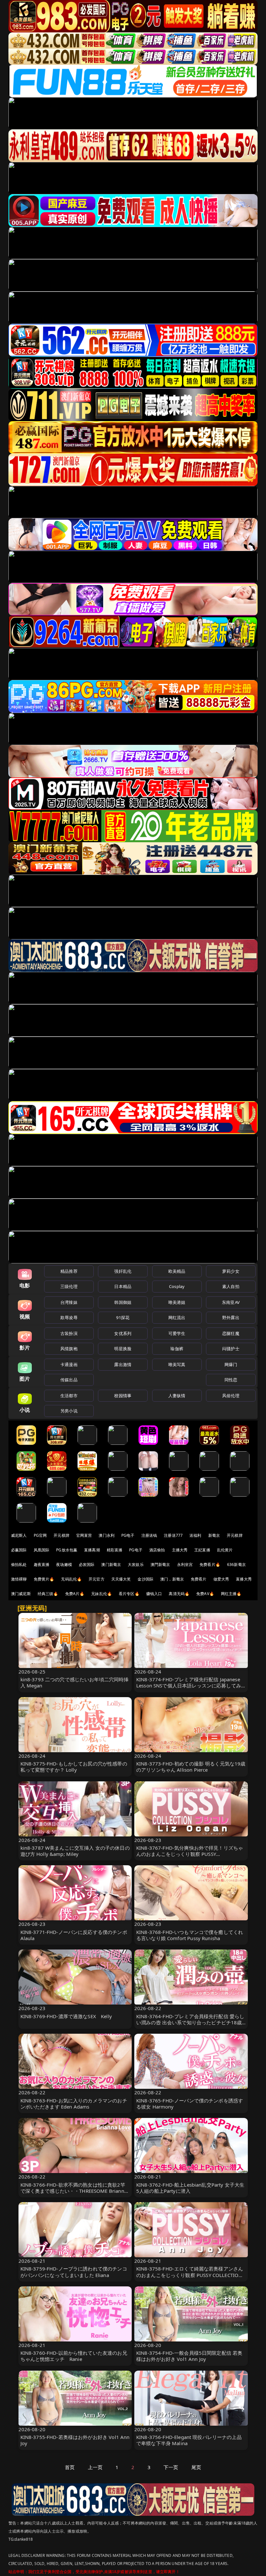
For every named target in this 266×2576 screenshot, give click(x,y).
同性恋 (231, 1380)
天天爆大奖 (121, 1579)
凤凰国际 (42, 1550)
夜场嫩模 (64, 1564)
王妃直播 (202, 1550)
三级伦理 (69, 1286)
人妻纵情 (177, 1396)
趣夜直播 (42, 1564)
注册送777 (173, 1535)
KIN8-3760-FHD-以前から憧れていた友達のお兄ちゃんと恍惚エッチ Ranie (74, 2356)
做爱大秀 (221, 1579)
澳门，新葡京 (172, 1579)
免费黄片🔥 (44, 1579)
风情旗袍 (69, 1349)
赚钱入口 (154, 1594)
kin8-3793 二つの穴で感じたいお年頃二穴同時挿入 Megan (75, 1682)
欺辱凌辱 (69, 1317)
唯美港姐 (177, 1302)
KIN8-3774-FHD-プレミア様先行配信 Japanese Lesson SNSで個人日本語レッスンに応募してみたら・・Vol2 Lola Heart (189, 1685)
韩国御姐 (123, 1302)
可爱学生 (177, 1333)
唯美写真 (177, 1364)
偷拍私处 (19, 1564)
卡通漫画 (69, 1364)
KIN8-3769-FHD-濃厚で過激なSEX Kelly (66, 2016)
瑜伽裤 (177, 1349)
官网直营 (84, 1535)
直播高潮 (92, 1550)
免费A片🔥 (75, 1594)
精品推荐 (69, 1271)
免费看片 (199, 1579)
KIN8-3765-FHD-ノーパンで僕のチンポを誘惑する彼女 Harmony (190, 2104)
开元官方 (97, 1579)
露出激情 (123, 1364)
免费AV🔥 (205, 1594)
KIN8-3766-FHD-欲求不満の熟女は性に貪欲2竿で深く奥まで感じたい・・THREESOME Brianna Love (74, 2191)
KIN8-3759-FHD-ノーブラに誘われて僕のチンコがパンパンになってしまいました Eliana (74, 2272)
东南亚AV (231, 1302)
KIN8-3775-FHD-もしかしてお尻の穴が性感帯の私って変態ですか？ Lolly (74, 1767)
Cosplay (177, 1286)
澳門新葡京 (160, 1564)
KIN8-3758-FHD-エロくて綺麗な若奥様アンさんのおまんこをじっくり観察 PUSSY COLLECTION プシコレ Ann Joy (190, 2275)
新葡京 (214, 1535)
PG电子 (128, 1535)
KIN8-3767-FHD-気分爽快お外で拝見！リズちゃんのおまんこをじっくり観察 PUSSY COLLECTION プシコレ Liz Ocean (190, 1854)
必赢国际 (19, 1550)
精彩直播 (115, 1550)
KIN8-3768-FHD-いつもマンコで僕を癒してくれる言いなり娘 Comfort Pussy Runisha (190, 1935)
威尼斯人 (19, 1535)
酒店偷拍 (157, 1550)
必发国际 (87, 1564)
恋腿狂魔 (231, 1333)
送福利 (195, 1535)
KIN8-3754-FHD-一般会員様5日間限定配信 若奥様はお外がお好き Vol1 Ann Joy (189, 2356)
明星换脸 (123, 1349)
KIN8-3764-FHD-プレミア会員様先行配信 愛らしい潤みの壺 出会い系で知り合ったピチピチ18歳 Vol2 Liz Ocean (190, 2022)
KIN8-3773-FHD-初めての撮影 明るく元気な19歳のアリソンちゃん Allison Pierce (191, 1767)
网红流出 (177, 1317)
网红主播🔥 (231, 1594)
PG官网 (40, 1535)
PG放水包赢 (67, 1550)
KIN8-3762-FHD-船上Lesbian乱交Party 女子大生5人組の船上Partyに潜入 (190, 2188)
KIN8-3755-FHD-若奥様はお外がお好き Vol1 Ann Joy (75, 2440)
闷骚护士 (231, 1349)
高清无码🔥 (179, 1594)
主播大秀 (180, 1550)
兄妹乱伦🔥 (102, 1594)
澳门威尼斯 (21, 1594)
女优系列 (123, 1333)
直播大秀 (244, 1579)
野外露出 (231, 1317)
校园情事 (123, 1396)
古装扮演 (69, 1333)
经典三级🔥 (48, 1594)
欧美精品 (177, 1271)
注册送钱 (149, 1535)
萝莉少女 (231, 1271)
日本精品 (123, 1286)
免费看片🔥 (210, 1564)
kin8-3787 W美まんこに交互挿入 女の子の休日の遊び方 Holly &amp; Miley (75, 1851)
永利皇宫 (185, 1564)
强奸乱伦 (123, 1271)
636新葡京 (236, 1564)
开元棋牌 (61, 1535)
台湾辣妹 (69, 1302)
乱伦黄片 (225, 1550)
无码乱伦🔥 (71, 1579)
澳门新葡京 (111, 1564)
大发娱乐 (136, 1564)
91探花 (123, 1317)
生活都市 (69, 1396)
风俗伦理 (231, 1396)
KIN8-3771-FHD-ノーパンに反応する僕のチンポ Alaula (74, 1935)
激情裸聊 (19, 1579)
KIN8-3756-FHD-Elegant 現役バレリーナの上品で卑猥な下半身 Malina (189, 2440)
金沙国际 (145, 1579)
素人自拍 (231, 1286)
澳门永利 (107, 1535)
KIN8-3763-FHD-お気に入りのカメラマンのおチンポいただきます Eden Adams (74, 2104)
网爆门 (231, 1364)
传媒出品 (69, 1380)
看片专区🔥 (129, 1594)
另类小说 (69, 1411)
